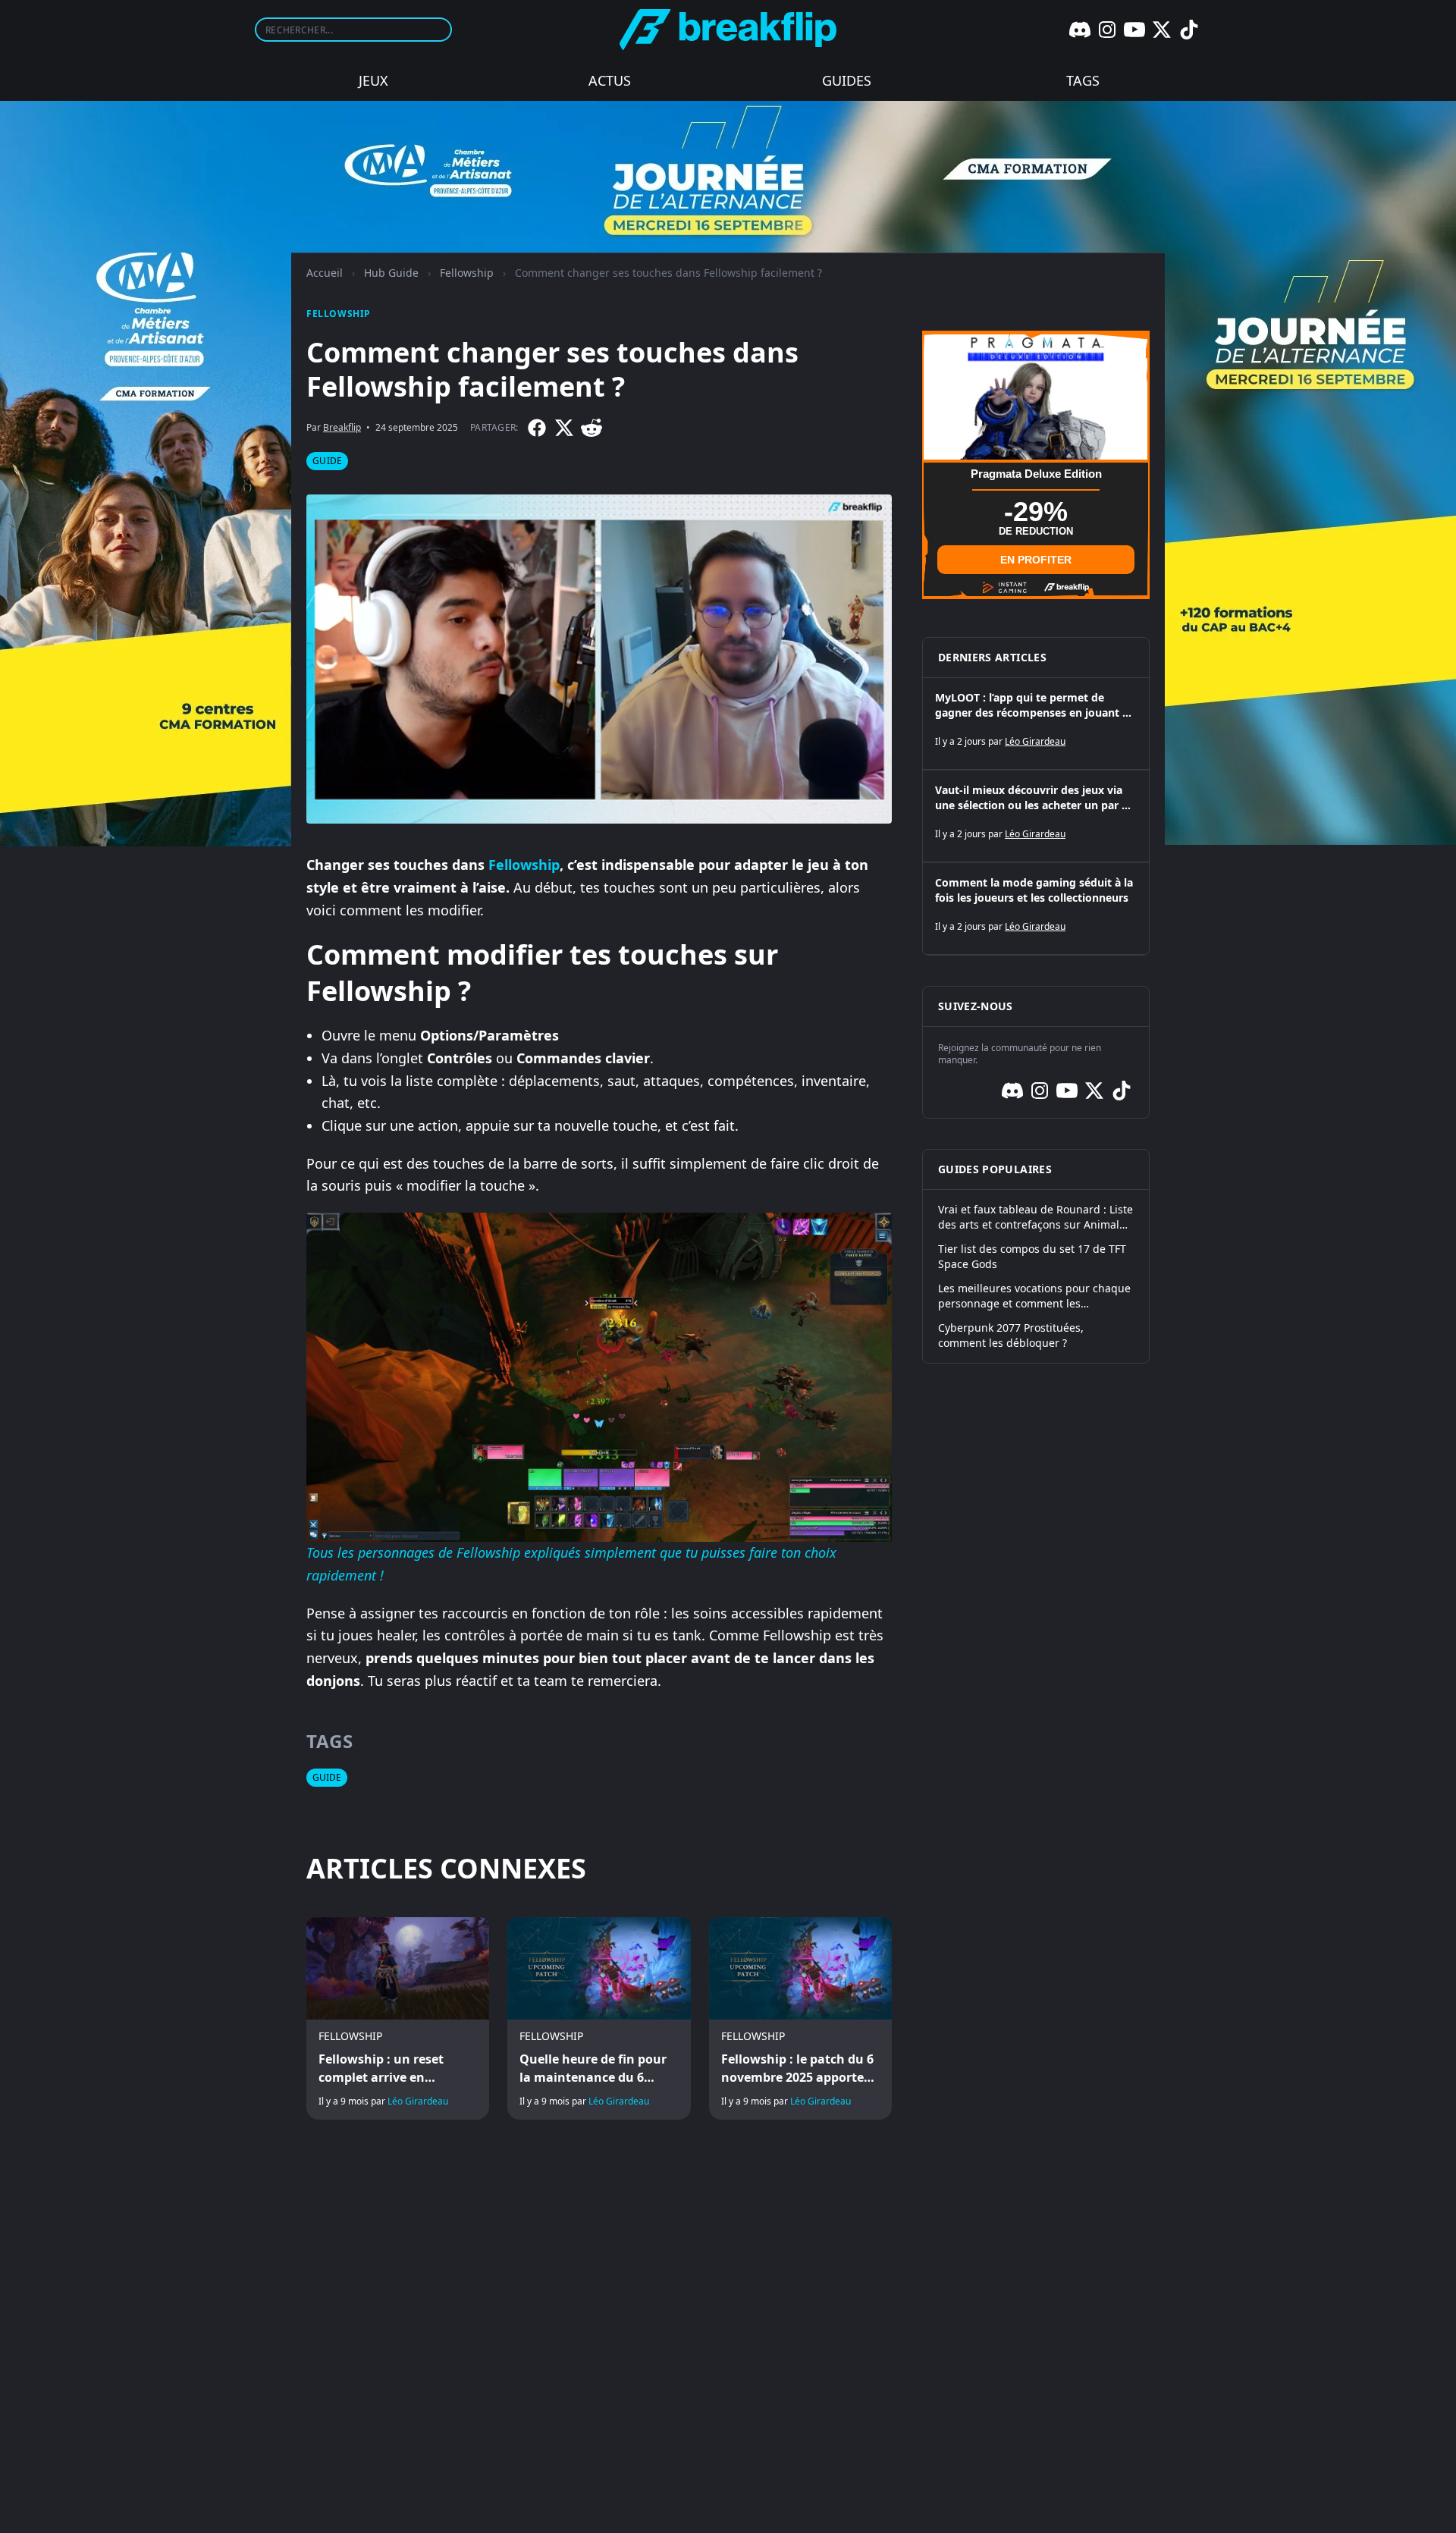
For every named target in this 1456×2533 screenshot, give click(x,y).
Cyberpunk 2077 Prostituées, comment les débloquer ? (1011, 1335)
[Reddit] (591, 428)
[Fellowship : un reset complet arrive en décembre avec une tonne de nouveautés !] (398, 2019)
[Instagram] (1107, 30)
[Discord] (1080, 30)
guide (327, 461)
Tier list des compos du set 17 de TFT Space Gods (1032, 1256)
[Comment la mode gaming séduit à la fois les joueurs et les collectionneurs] (1036, 909)
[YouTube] (1134, 30)
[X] (1162, 30)
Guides (847, 80)
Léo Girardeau (418, 2101)
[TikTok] (1189, 30)
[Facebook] (537, 428)
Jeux (373, 80)
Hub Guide (391, 273)
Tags (1083, 80)
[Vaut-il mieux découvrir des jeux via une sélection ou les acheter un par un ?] (1036, 816)
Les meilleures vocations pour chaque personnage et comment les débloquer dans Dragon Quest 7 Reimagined (1034, 1296)
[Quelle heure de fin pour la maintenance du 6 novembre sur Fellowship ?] (599, 2019)
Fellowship (467, 273)
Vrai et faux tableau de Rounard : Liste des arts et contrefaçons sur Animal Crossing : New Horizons (1036, 1217)
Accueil (325, 273)
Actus (610, 80)
